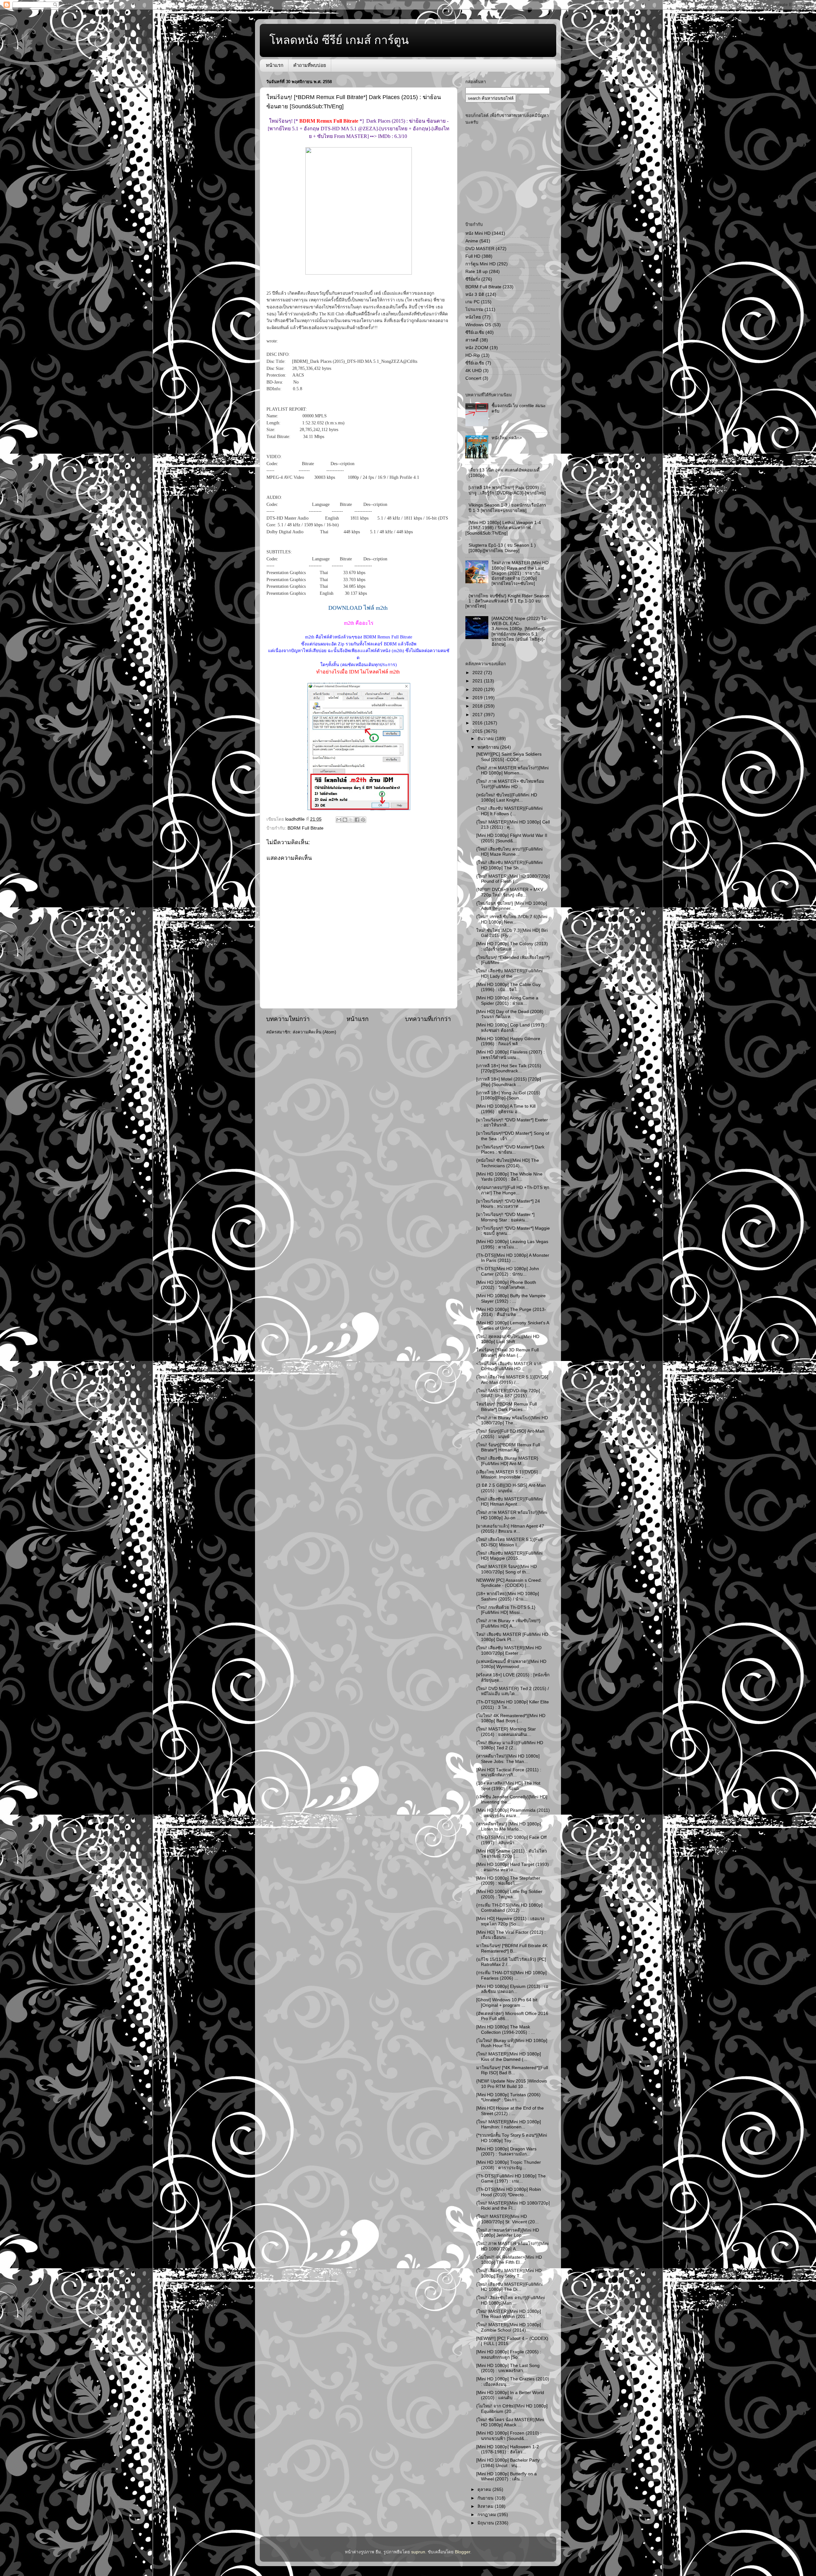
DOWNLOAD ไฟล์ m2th (359, 608)
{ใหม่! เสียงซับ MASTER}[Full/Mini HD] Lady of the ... (509, 973)
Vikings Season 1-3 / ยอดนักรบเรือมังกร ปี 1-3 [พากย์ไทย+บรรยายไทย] (507, 508)
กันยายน (486, 2498)
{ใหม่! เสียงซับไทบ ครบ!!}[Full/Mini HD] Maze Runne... (509, 852)
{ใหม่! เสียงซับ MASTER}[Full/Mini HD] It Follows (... (509, 811)
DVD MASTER (480, 249)
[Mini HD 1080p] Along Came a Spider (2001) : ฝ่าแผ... (507, 1000)
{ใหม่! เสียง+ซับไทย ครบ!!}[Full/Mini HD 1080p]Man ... (510, 2300)
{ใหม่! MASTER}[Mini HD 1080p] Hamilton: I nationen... (509, 2124)
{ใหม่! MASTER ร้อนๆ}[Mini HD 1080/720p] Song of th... (506, 1569)
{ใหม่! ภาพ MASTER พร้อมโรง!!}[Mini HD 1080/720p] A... (512, 2246)
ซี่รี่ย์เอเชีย (475, 363)
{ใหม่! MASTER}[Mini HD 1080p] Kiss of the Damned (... (509, 2057)
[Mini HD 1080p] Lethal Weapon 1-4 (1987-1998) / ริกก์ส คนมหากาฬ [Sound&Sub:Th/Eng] (503, 528)
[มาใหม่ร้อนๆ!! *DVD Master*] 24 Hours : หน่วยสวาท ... (508, 1204)
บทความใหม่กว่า (288, 1019)
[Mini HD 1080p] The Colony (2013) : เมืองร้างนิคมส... (512, 946)
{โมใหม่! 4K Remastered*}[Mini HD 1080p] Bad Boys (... (511, 1718)
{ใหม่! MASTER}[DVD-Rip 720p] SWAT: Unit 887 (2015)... (508, 1393)
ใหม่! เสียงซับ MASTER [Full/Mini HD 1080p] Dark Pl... (512, 1637)
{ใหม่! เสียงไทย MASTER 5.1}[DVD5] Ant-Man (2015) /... (512, 1380)
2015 (478, 731)
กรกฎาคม (487, 2515)
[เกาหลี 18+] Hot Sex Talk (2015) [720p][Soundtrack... (509, 1068)
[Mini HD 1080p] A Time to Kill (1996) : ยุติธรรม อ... (506, 1109)
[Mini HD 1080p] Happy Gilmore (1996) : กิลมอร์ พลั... (508, 1041)
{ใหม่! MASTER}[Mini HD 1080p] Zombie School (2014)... (509, 2327)
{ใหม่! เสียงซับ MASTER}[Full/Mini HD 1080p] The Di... (509, 2287)
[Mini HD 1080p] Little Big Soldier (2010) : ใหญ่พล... (509, 1894)
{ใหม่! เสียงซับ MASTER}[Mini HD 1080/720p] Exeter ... (509, 1650)
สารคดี (472, 340)
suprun (418, 2552)
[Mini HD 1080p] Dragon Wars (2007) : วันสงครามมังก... (506, 2151)
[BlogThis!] (345, 820)
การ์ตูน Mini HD (481, 264)
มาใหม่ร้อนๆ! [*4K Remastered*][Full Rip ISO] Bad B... (512, 2070)
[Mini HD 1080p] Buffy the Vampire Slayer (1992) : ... (511, 1298)
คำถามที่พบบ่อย (310, 65)
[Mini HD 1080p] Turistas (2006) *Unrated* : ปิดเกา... (508, 2097)
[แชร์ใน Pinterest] (363, 820)
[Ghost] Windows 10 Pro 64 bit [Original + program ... (507, 2002)
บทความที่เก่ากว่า (428, 1019)
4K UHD (474, 371)
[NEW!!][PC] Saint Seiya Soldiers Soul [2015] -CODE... (509, 757)
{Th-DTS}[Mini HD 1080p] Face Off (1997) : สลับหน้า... (511, 1840)
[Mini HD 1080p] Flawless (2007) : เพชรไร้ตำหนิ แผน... (510, 1055)
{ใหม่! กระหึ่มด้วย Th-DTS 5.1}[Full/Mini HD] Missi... (506, 1610)
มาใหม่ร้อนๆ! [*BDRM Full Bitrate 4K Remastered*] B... (512, 1948)
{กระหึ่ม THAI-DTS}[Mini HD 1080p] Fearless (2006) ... (511, 1975)
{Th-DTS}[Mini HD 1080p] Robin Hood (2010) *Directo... (509, 2192)
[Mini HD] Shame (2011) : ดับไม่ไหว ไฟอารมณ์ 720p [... (512, 1854)
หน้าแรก (275, 65)
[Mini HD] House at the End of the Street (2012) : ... (510, 2111)
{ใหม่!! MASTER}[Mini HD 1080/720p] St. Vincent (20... (507, 2219)
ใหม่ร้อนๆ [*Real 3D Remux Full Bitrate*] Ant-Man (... (507, 1353)
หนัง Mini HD (478, 233)
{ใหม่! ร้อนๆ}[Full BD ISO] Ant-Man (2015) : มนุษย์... (510, 1434)
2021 (478, 681)
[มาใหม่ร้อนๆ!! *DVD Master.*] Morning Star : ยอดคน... (505, 1217)
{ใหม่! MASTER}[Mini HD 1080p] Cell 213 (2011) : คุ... (513, 825)
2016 (478, 723)
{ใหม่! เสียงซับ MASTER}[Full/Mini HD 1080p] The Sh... (509, 865)
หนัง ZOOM (477, 348)
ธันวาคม (486, 739)
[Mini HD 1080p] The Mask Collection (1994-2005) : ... (506, 2029)
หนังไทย (473, 317)
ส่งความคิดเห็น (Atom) (314, 1032)
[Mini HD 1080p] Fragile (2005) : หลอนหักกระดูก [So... (509, 2354)
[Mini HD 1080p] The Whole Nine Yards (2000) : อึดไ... (509, 1177)
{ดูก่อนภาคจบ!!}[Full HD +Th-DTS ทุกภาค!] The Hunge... (513, 1190)
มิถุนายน (486, 2523)
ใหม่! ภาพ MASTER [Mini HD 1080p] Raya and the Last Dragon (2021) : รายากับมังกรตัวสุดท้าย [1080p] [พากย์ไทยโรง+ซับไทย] (520, 573)
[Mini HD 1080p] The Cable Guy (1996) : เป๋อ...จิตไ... (508, 987)
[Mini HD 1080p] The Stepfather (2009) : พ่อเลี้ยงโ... (508, 1881)
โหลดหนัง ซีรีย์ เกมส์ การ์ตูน (339, 40)
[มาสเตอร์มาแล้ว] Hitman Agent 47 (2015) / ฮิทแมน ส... (510, 1529)
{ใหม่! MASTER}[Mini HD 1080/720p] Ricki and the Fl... (513, 2206)
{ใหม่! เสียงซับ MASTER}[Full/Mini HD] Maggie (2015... (509, 1556)
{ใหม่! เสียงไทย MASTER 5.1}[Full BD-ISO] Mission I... (509, 1542)
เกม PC (473, 302)
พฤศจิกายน (489, 747)
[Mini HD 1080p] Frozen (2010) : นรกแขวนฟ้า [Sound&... (509, 2436)
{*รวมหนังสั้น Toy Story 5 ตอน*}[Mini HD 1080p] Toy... (512, 2138)
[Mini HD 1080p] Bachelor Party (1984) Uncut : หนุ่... (508, 2463)
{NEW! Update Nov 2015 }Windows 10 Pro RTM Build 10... (512, 2084)
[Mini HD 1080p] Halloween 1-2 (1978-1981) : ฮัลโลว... (508, 2449)
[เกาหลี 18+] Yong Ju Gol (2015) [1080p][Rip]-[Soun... (508, 1095)
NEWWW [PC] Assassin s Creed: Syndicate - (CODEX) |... (509, 1583)
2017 (478, 715)
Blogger (463, 2552)
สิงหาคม (486, 2506)
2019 (478, 698)
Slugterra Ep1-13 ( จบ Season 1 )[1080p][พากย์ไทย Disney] (502, 548)
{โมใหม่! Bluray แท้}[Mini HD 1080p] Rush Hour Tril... (512, 2043)
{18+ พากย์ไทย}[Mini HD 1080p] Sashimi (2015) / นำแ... (508, 1596)
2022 (478, 673)
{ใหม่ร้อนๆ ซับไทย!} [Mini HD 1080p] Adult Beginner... (512, 906)
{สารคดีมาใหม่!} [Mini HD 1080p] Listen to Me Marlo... (509, 1827)
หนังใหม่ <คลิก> (507, 438)
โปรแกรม (474, 309)
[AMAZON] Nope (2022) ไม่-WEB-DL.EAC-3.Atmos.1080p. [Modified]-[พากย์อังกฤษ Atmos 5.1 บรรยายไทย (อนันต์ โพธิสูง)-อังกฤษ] (520, 631)
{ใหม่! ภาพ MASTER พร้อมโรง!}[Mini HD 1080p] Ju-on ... (512, 1515)
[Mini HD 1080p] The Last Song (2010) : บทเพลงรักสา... (508, 2368)
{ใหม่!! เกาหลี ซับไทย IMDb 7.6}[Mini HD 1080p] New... (512, 919)
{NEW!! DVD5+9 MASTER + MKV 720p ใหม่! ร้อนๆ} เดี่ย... (510, 892)
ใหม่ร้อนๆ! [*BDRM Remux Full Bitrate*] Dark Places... (506, 1407)
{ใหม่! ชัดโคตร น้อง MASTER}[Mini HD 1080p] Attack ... (510, 2422)
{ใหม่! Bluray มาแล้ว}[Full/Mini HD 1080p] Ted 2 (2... (510, 1745)
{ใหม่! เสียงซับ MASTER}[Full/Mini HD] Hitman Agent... (509, 1502)
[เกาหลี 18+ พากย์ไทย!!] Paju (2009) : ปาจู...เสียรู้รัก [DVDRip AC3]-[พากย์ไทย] (507, 490)
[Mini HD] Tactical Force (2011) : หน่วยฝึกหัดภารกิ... (509, 1772)
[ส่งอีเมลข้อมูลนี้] (339, 820)
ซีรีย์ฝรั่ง (473, 279)
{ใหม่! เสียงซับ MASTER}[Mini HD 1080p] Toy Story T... (509, 2273)
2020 (478, 690)
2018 (478, 706)
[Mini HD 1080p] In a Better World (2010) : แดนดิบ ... (510, 2395)
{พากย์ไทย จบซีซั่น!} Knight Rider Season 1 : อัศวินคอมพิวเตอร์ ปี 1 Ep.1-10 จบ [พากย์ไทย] (507, 601)
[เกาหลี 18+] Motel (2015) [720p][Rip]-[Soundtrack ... (509, 1082)
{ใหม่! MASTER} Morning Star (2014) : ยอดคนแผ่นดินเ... (506, 1732)
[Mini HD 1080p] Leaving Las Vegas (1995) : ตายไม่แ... (512, 1244)
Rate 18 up (477, 272)
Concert (473, 378)
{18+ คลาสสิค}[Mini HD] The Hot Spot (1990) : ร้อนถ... (508, 1786)
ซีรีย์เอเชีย (475, 332)
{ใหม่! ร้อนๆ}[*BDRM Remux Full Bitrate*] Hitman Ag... (508, 1447)
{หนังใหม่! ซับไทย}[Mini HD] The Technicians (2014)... (508, 1163)
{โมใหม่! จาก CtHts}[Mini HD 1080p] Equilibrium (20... (512, 2409)
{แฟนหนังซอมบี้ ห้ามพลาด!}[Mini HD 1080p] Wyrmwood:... (511, 1664)
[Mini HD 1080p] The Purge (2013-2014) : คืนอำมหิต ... (511, 1312)
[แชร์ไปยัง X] (351, 820)
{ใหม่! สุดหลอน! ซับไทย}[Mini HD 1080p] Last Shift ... (508, 1339)
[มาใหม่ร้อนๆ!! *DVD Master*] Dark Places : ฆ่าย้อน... (510, 1150)
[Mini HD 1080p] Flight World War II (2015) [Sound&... (512, 838)
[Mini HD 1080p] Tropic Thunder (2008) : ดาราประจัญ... (509, 2165)
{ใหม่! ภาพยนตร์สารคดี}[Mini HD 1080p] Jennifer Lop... (508, 2233)
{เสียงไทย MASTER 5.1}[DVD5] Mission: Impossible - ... (507, 1475)
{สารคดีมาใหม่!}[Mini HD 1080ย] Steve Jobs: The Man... (508, 1759)
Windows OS (478, 325)
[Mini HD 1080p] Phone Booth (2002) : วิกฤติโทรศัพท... (506, 1285)
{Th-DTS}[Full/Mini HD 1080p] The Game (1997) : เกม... (511, 2179)
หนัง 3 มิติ (475, 295)
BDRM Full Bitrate (306, 828)
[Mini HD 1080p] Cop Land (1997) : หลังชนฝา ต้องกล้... (512, 1028)
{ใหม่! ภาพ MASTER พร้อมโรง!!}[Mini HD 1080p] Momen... (512, 770)
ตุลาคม (485, 2490)
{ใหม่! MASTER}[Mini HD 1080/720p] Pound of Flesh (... (513, 879)
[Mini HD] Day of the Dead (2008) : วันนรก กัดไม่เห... (511, 1014)
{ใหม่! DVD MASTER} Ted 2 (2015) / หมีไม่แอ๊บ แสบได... (513, 1691)
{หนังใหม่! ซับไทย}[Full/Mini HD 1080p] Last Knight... (507, 798)
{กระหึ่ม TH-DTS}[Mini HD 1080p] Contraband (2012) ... (509, 1908)
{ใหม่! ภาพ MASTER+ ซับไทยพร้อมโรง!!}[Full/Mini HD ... (510, 784)
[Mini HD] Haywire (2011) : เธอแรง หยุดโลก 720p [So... (510, 1921)
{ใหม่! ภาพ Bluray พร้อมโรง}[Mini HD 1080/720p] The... (512, 1420)
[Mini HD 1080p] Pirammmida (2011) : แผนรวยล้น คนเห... (513, 1813)
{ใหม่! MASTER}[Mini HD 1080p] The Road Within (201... (509, 2314)
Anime (472, 241)
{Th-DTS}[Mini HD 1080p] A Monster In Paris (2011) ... (513, 1258)
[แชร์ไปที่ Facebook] (357, 820)
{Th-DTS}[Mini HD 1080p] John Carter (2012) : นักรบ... (508, 1271)
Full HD (473, 256)
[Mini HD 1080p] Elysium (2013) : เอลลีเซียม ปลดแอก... (512, 1989)
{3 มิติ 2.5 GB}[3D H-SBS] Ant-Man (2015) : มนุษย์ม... (511, 1488)
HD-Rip (473, 355)
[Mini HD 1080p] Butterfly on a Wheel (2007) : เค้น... (506, 2476)
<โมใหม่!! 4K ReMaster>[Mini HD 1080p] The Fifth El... (509, 2260)
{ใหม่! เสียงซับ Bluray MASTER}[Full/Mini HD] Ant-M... (507, 1461)
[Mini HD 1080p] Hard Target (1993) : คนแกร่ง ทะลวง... (513, 1867)
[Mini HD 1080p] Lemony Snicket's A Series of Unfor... (513, 1325)
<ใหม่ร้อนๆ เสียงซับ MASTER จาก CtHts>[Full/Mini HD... (509, 1366)
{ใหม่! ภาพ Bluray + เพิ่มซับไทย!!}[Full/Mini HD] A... (508, 1623)
